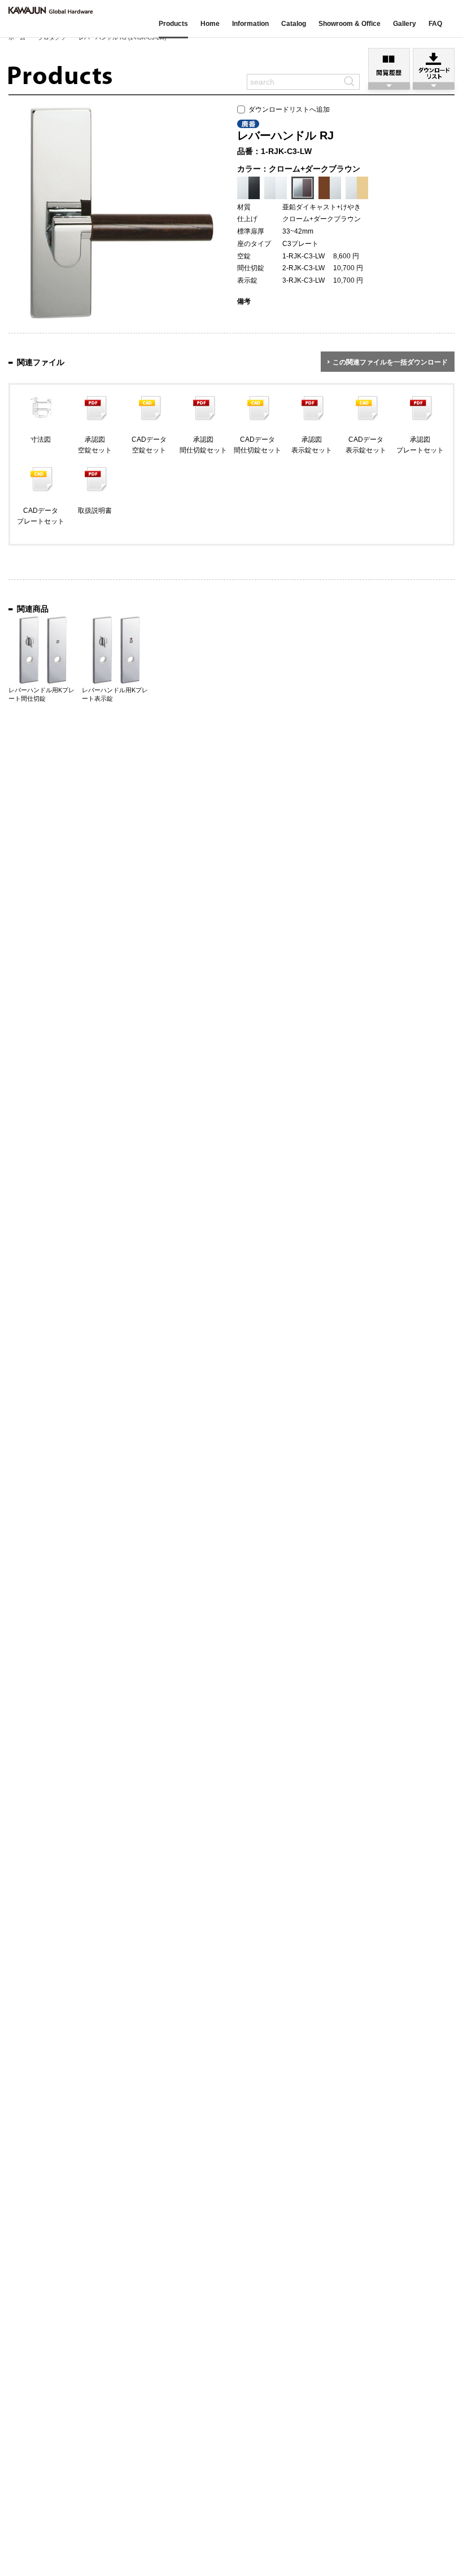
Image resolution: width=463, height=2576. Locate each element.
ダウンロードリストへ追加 (287, 109)
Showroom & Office (350, 24)
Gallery (405, 24)
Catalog (294, 24)
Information (250, 24)
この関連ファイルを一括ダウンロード (390, 362)
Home (210, 24)
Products (173, 24)
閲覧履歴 (389, 65)
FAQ (435, 24)
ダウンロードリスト (434, 65)
